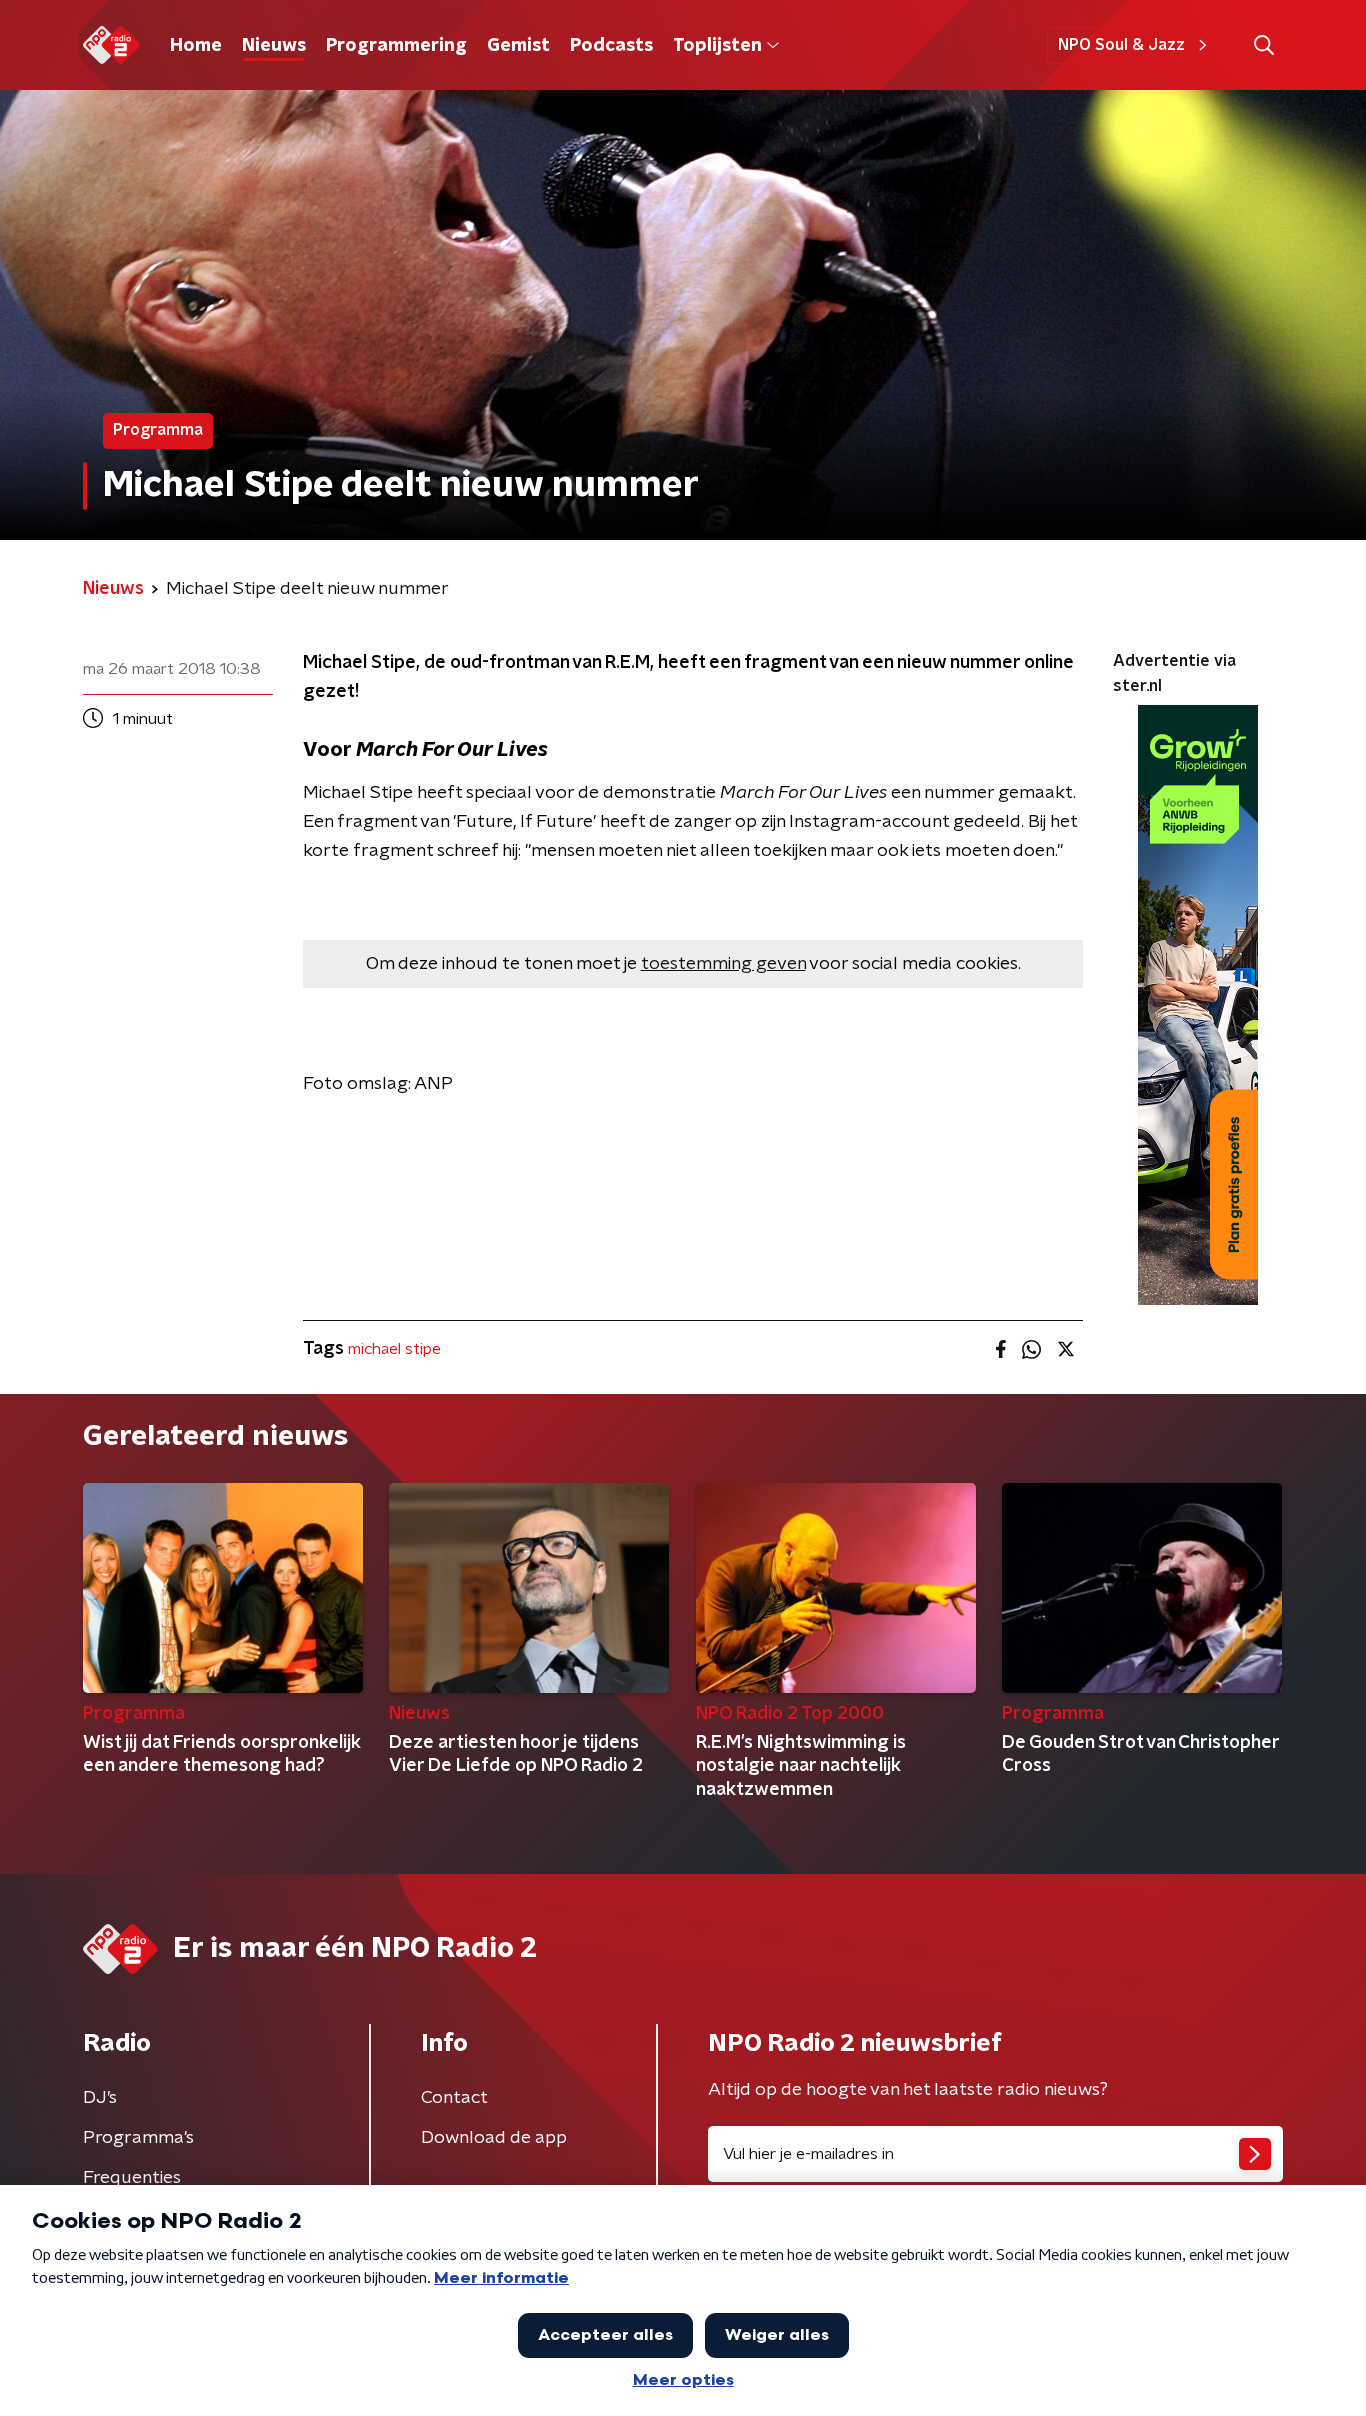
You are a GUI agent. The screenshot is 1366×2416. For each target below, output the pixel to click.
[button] (1263, 45)
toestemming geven (723, 964)
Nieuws (274, 46)
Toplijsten (717, 46)
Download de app (494, 2138)
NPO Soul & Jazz (1121, 45)
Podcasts (611, 46)
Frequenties (132, 2178)
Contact (454, 2098)
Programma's (138, 2138)
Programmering (396, 46)
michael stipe (394, 1349)
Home (196, 46)
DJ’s (100, 2098)
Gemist (518, 46)
